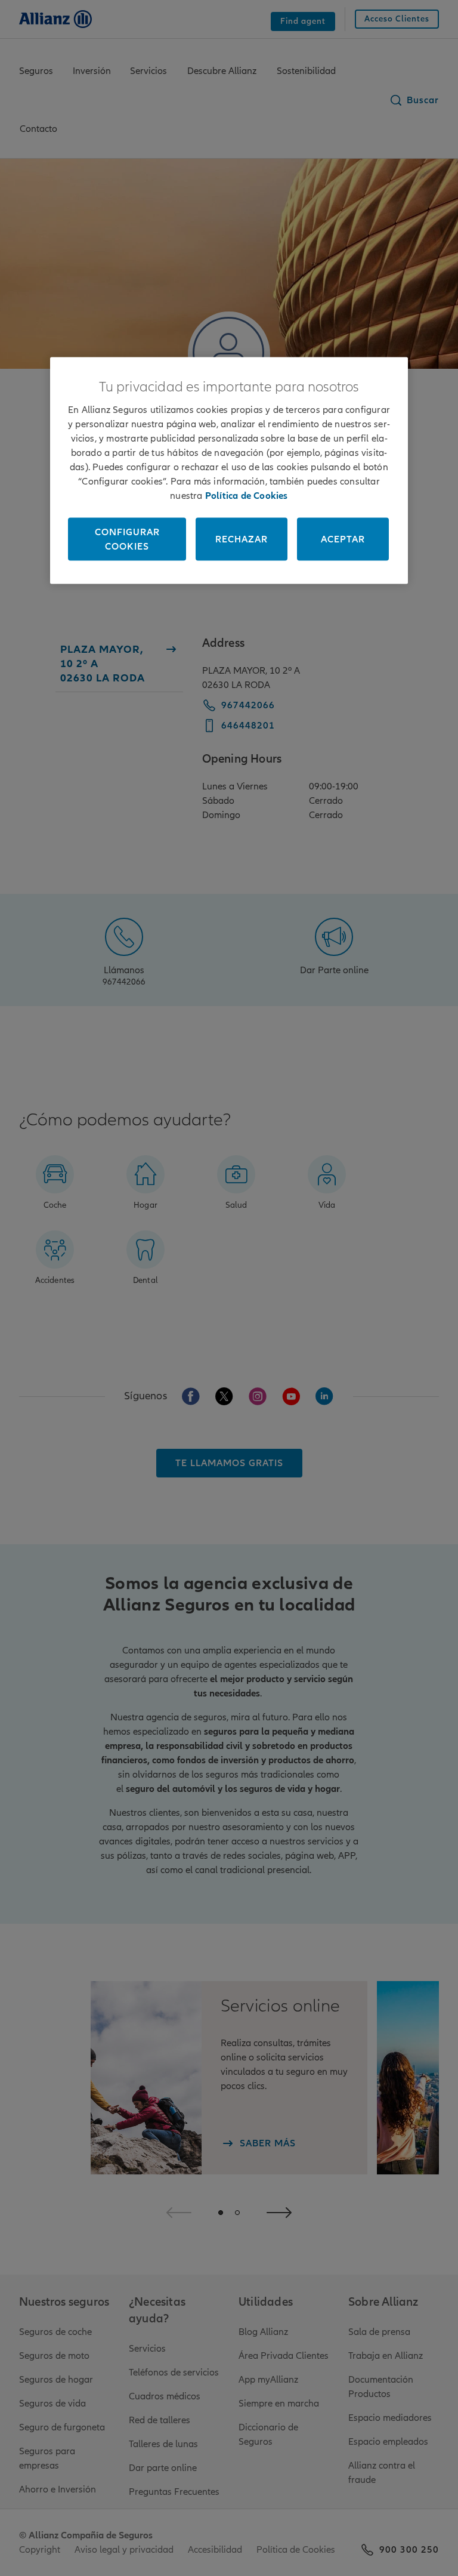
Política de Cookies (247, 495)
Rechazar (242, 539)
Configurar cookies (127, 539)
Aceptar (343, 539)
